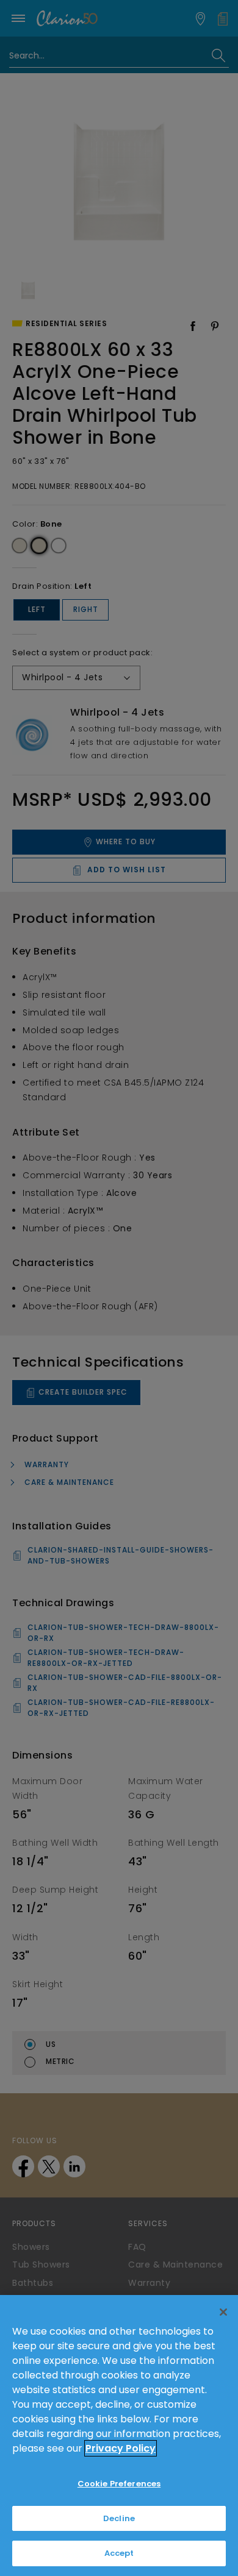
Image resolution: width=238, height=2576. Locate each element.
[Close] (223, 2312)
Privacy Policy (121, 2448)
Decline (119, 2518)
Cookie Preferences (119, 2484)
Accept (119, 2553)
